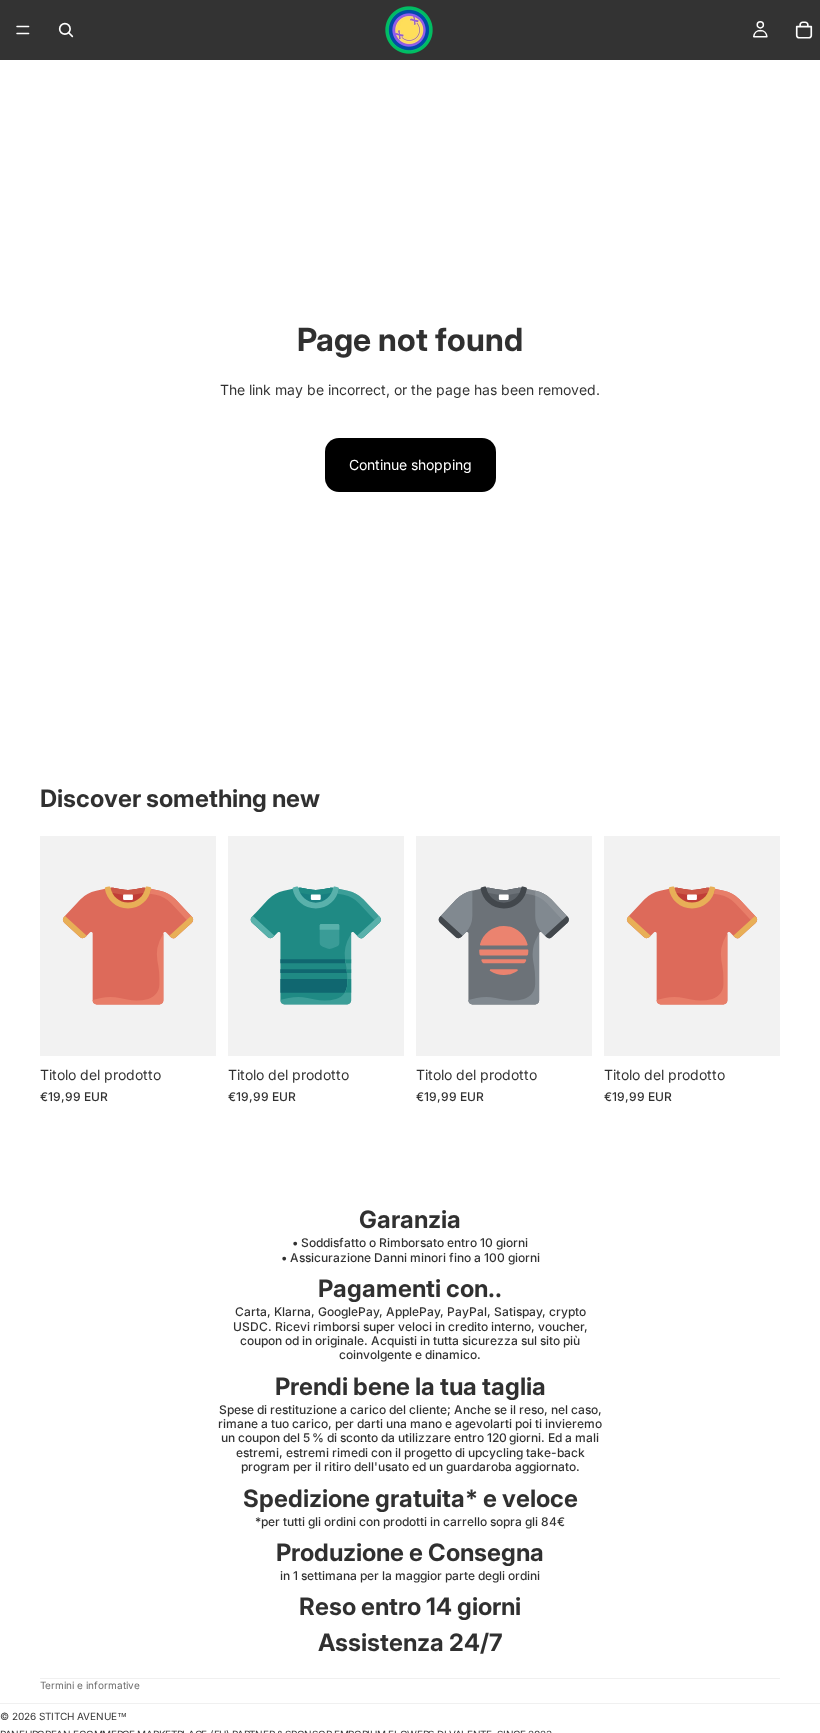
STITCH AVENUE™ (83, 1716)
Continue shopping (410, 464)
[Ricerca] (66, 30)
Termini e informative (90, 1685)
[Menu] (23, 30)
